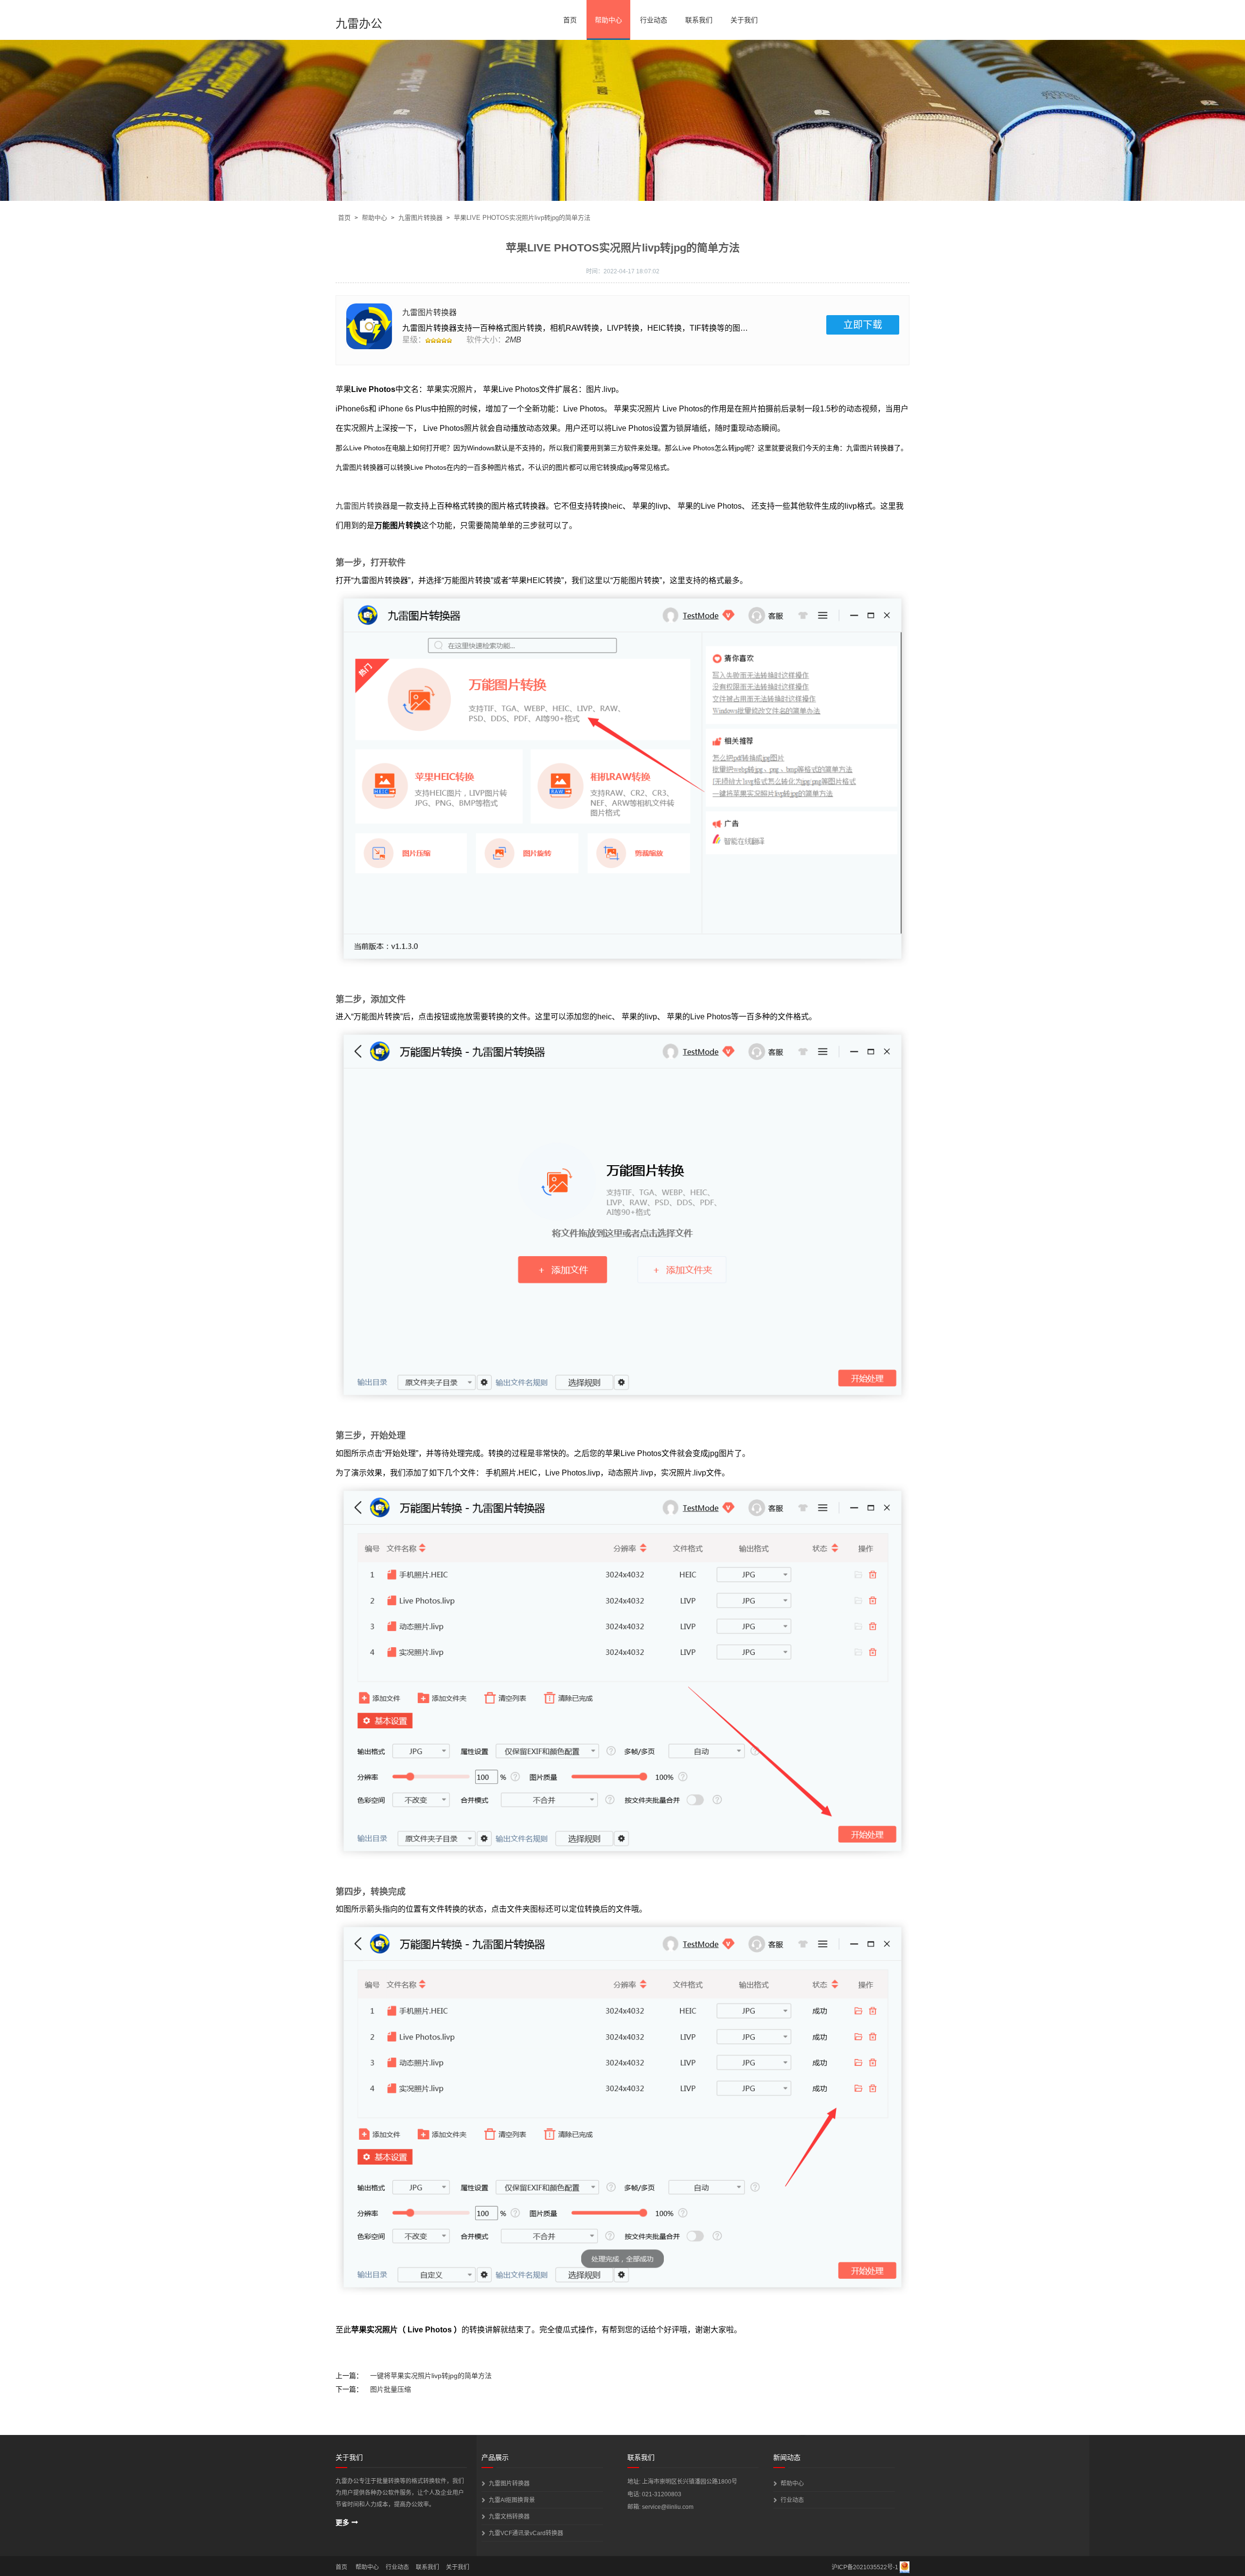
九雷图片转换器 (420, 218)
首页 (570, 20)
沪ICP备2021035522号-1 (865, 2567)
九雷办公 (359, 24)
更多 (342, 2523)
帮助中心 (608, 20)
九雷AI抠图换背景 (512, 2500)
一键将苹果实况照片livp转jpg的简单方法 (431, 2376)
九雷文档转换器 (509, 2517)
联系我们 (699, 20)
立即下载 (863, 325)
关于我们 (744, 20)
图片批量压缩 (391, 2389)
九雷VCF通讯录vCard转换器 (526, 2533)
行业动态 (654, 20)
